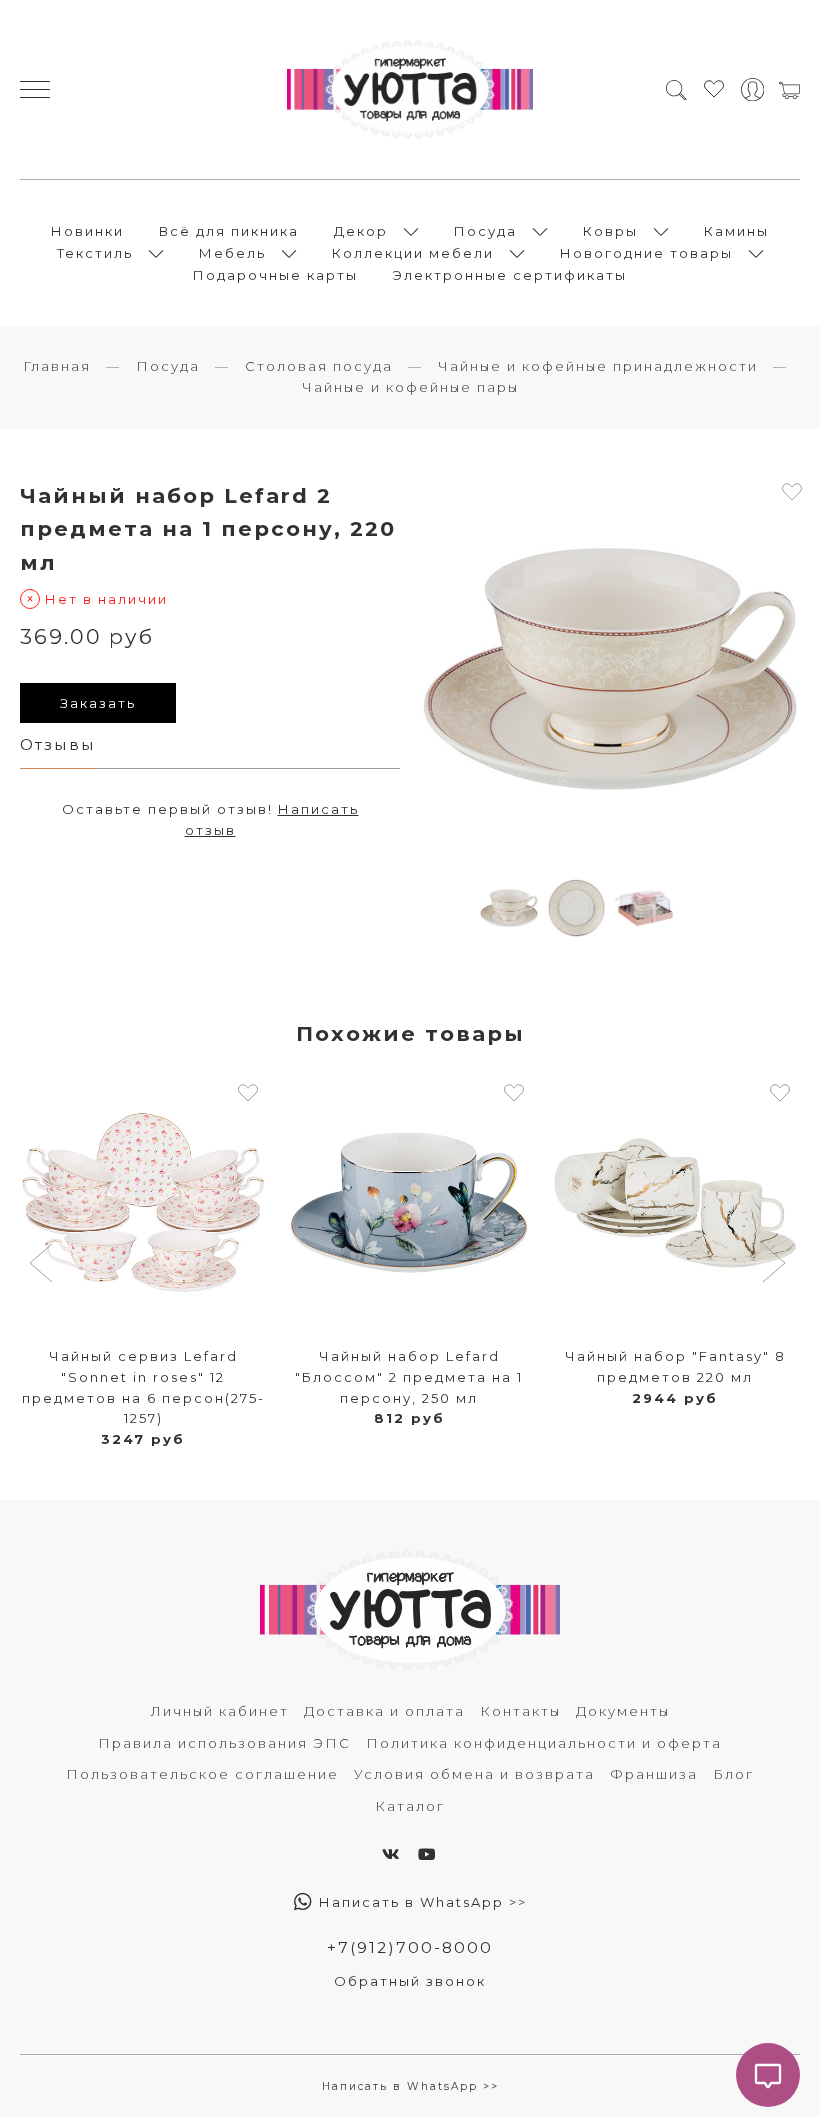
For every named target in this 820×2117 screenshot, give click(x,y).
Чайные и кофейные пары (410, 387)
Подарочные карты (275, 275)
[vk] (392, 1854)
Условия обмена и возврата (474, 1774)
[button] (43, 1265)
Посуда (485, 231)
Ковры (610, 231)
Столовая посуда (319, 366)
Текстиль (95, 253)
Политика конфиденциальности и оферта (544, 1743)
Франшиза (654, 1774)
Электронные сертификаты (510, 275)
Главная (57, 366)
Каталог (410, 1806)
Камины (736, 231)
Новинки (87, 231)
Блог (733, 1774)
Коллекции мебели (413, 253)
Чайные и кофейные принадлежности (598, 366)
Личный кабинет (220, 1711)
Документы (623, 1711)
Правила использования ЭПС (224, 1743)
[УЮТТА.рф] (410, 89)
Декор (361, 231)
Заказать (98, 703)
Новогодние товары (646, 253)
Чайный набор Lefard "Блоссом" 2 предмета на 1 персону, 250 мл (409, 1377)
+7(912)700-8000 (410, 1947)
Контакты (520, 1711)
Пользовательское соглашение (202, 1774)
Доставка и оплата (384, 1711)
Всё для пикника (229, 231)
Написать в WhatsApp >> (420, 1902)
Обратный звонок (410, 1981)
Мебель (232, 253)
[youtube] (428, 1854)
